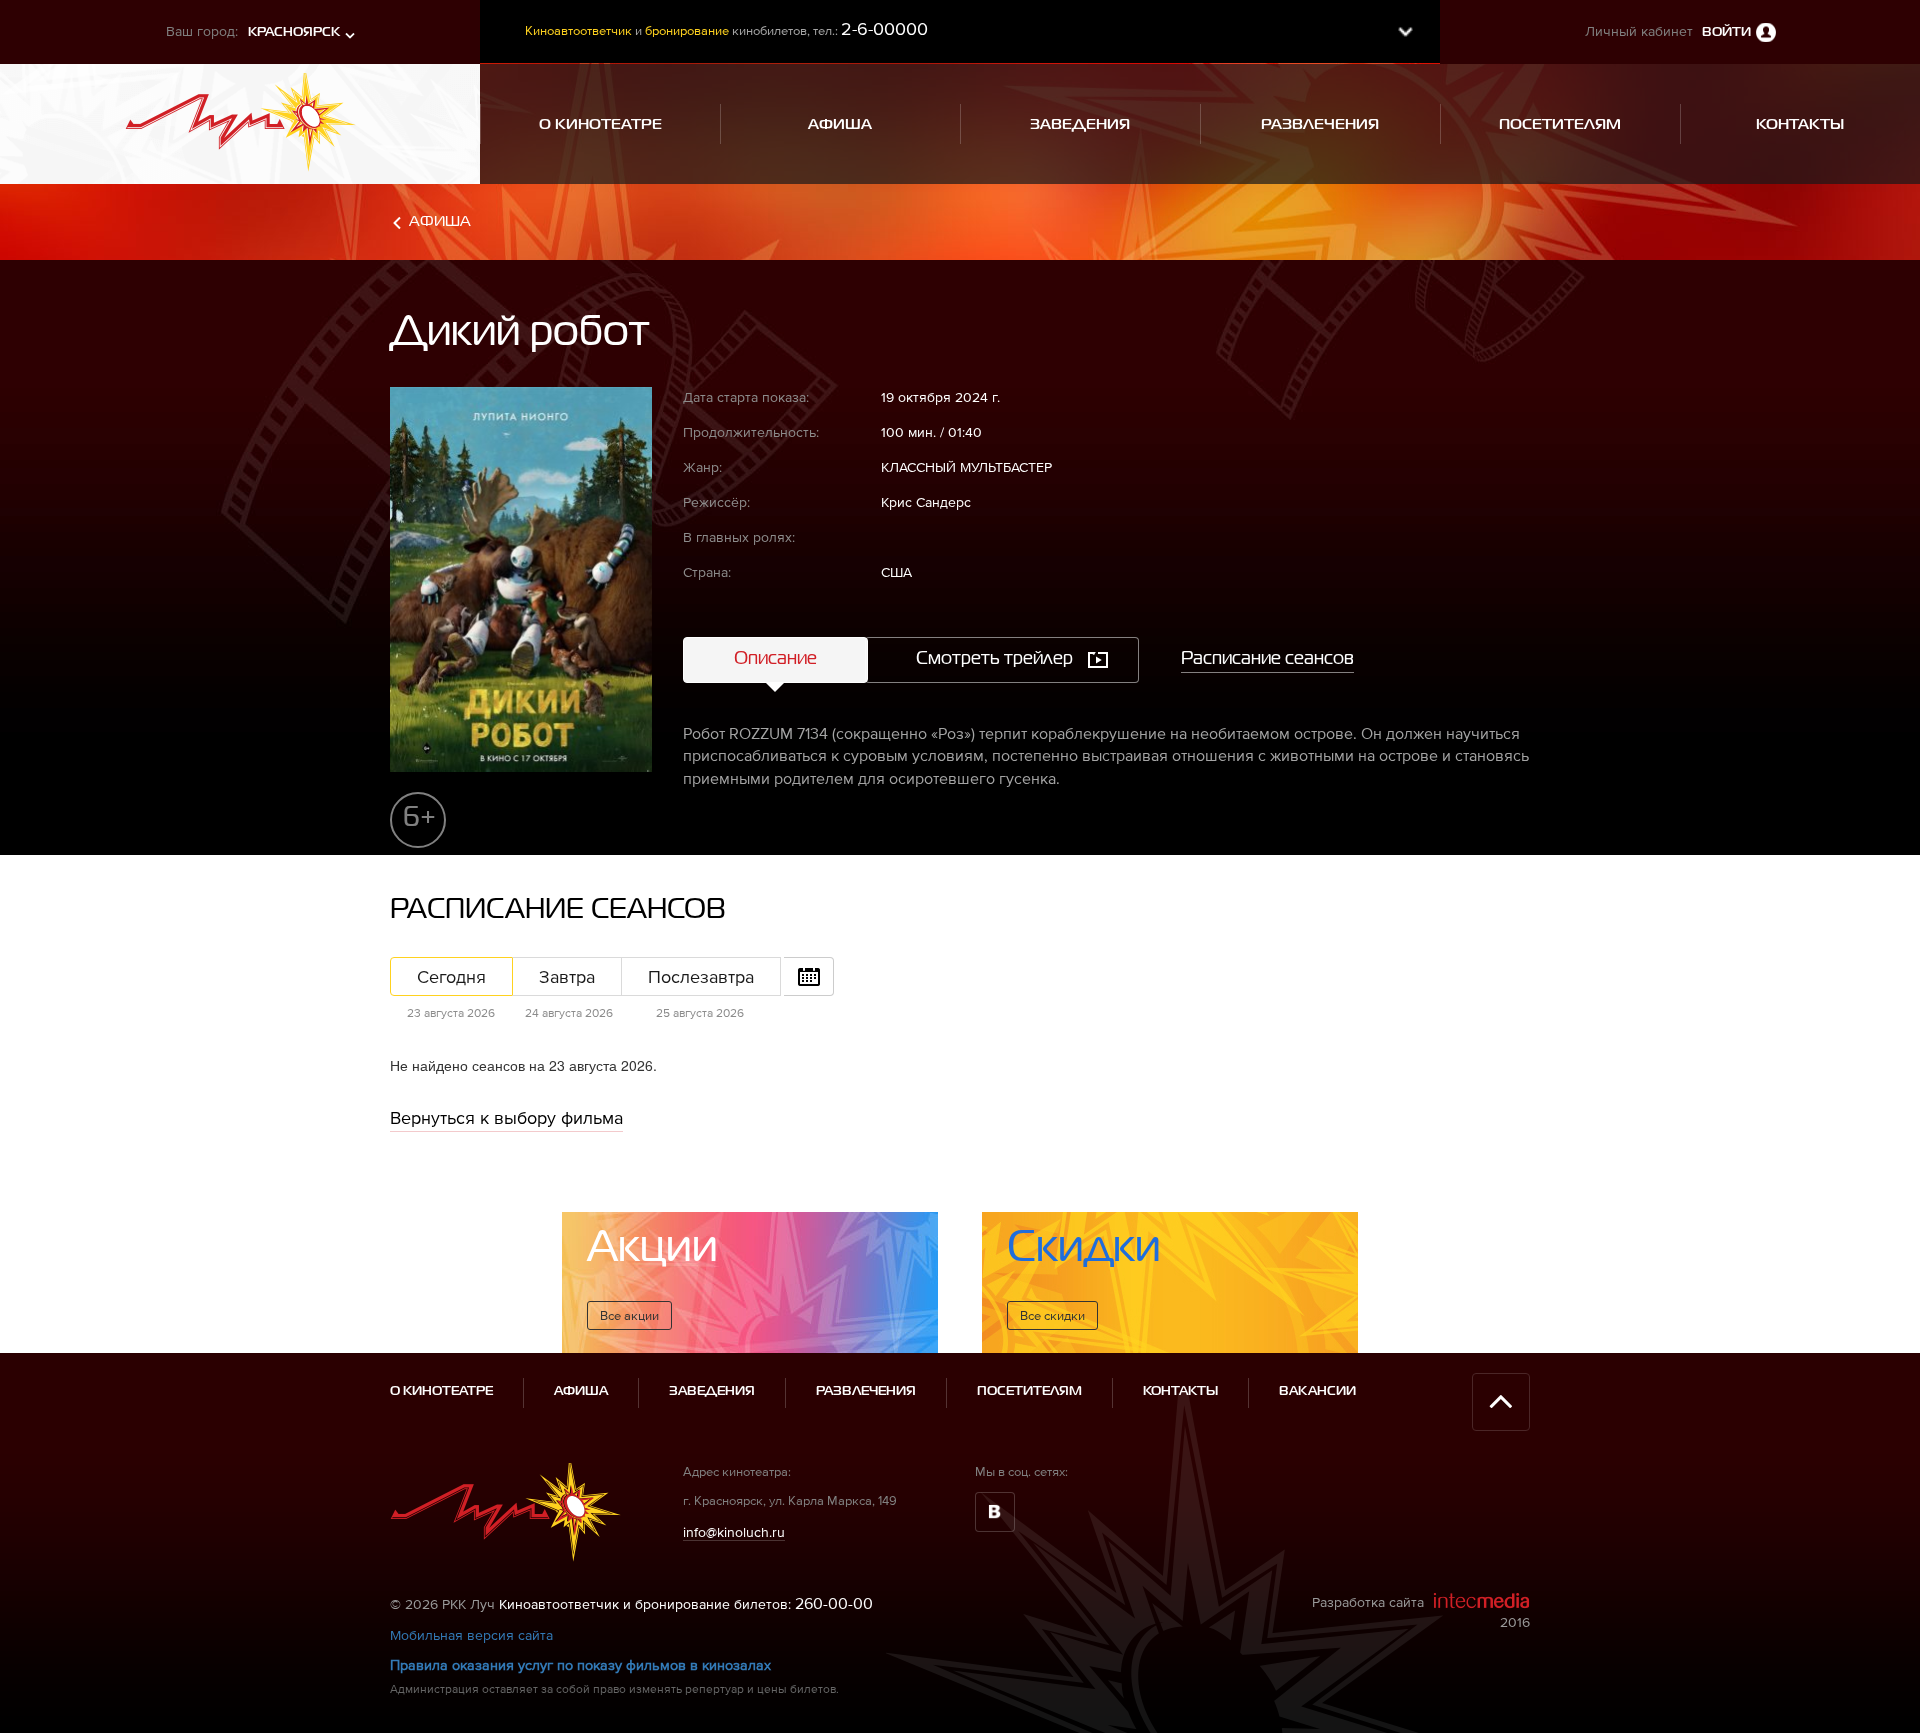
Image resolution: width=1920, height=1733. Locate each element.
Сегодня (451, 976)
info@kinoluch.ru (734, 1532)
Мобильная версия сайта (471, 1635)
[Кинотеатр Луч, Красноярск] (240, 116)
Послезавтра (701, 976)
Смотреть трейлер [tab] (994, 659)
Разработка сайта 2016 (1421, 1612)
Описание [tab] (775, 659)
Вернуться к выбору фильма (506, 1117)
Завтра (567, 976)
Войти (1726, 32)
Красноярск (294, 32)
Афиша (440, 221)
